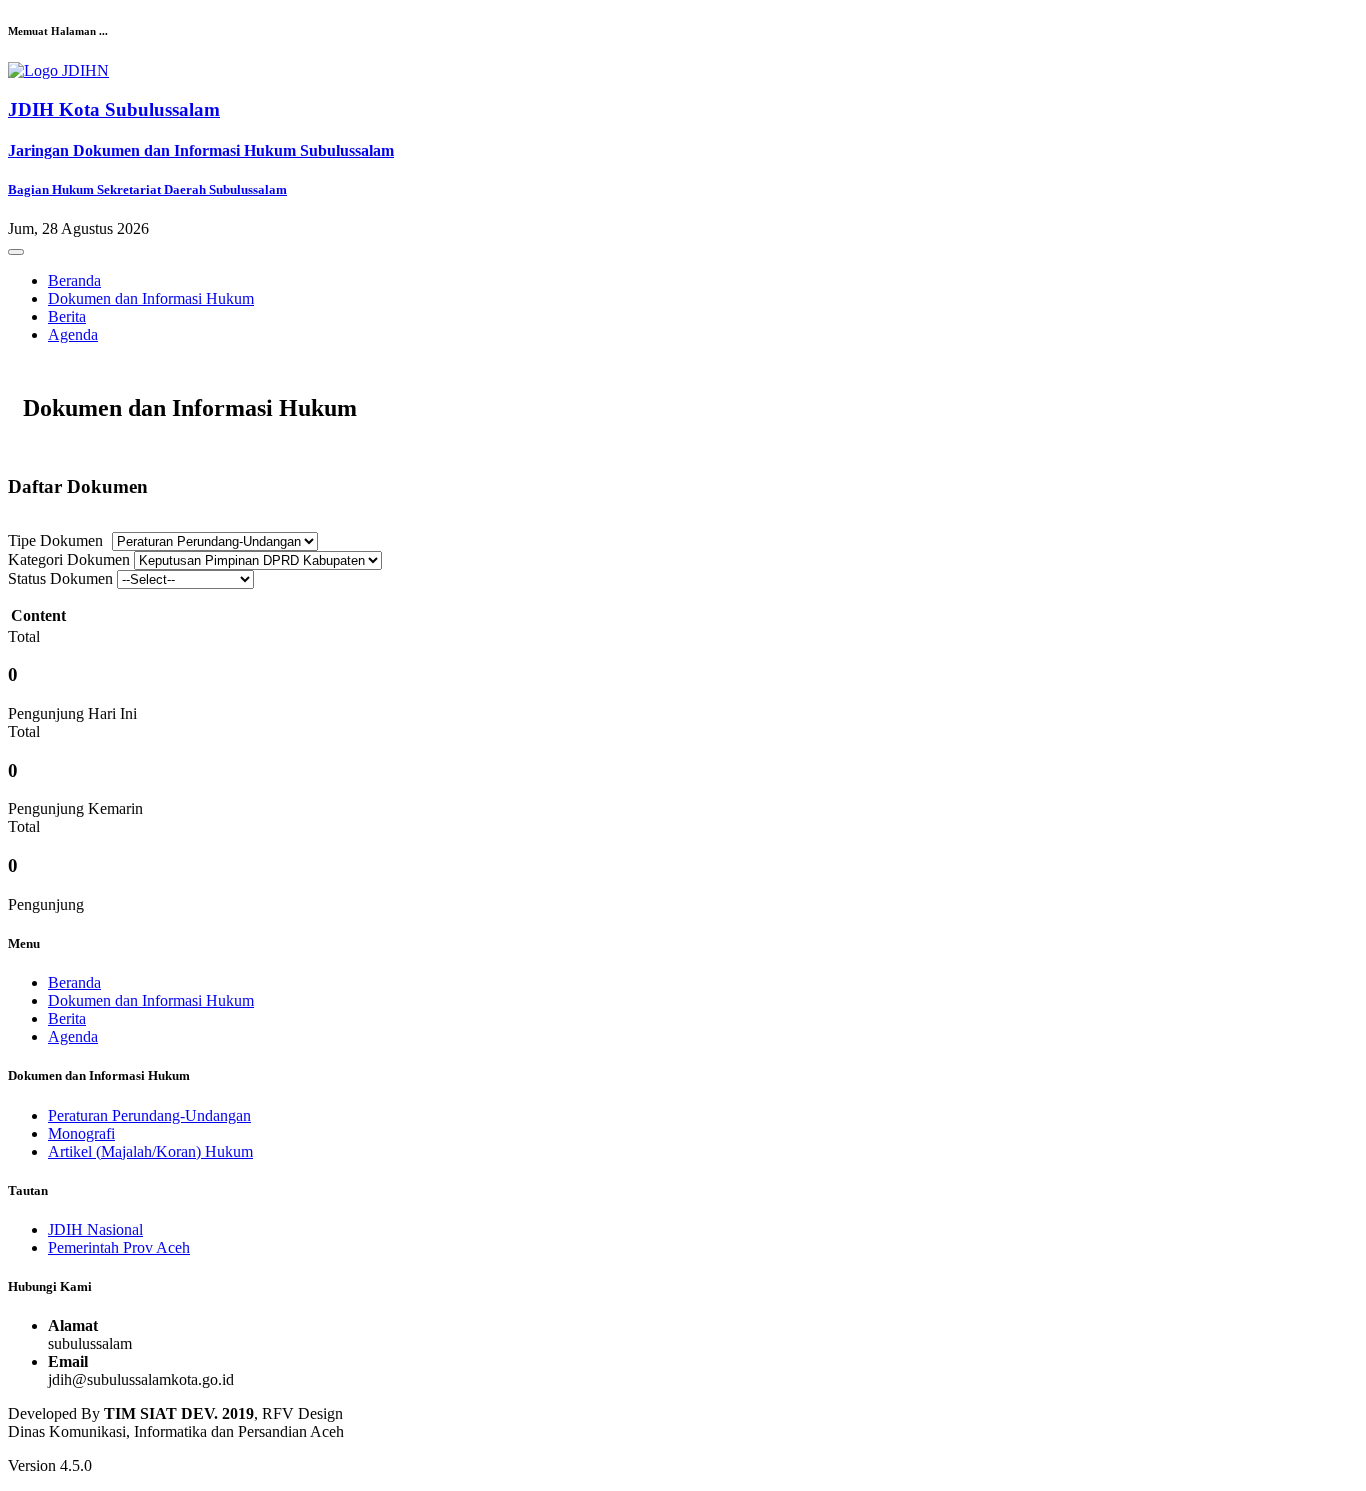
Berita (67, 316)
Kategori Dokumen (69, 559)
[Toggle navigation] (16, 252)
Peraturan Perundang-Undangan (149, 1115)
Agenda (73, 334)
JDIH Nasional (95, 1229)
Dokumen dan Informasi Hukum (151, 298)
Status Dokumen (60, 578)
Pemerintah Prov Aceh (119, 1247)
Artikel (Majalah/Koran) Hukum (150, 1151)
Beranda (74, 280)
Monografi (81, 1133)
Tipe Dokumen (55, 540)
